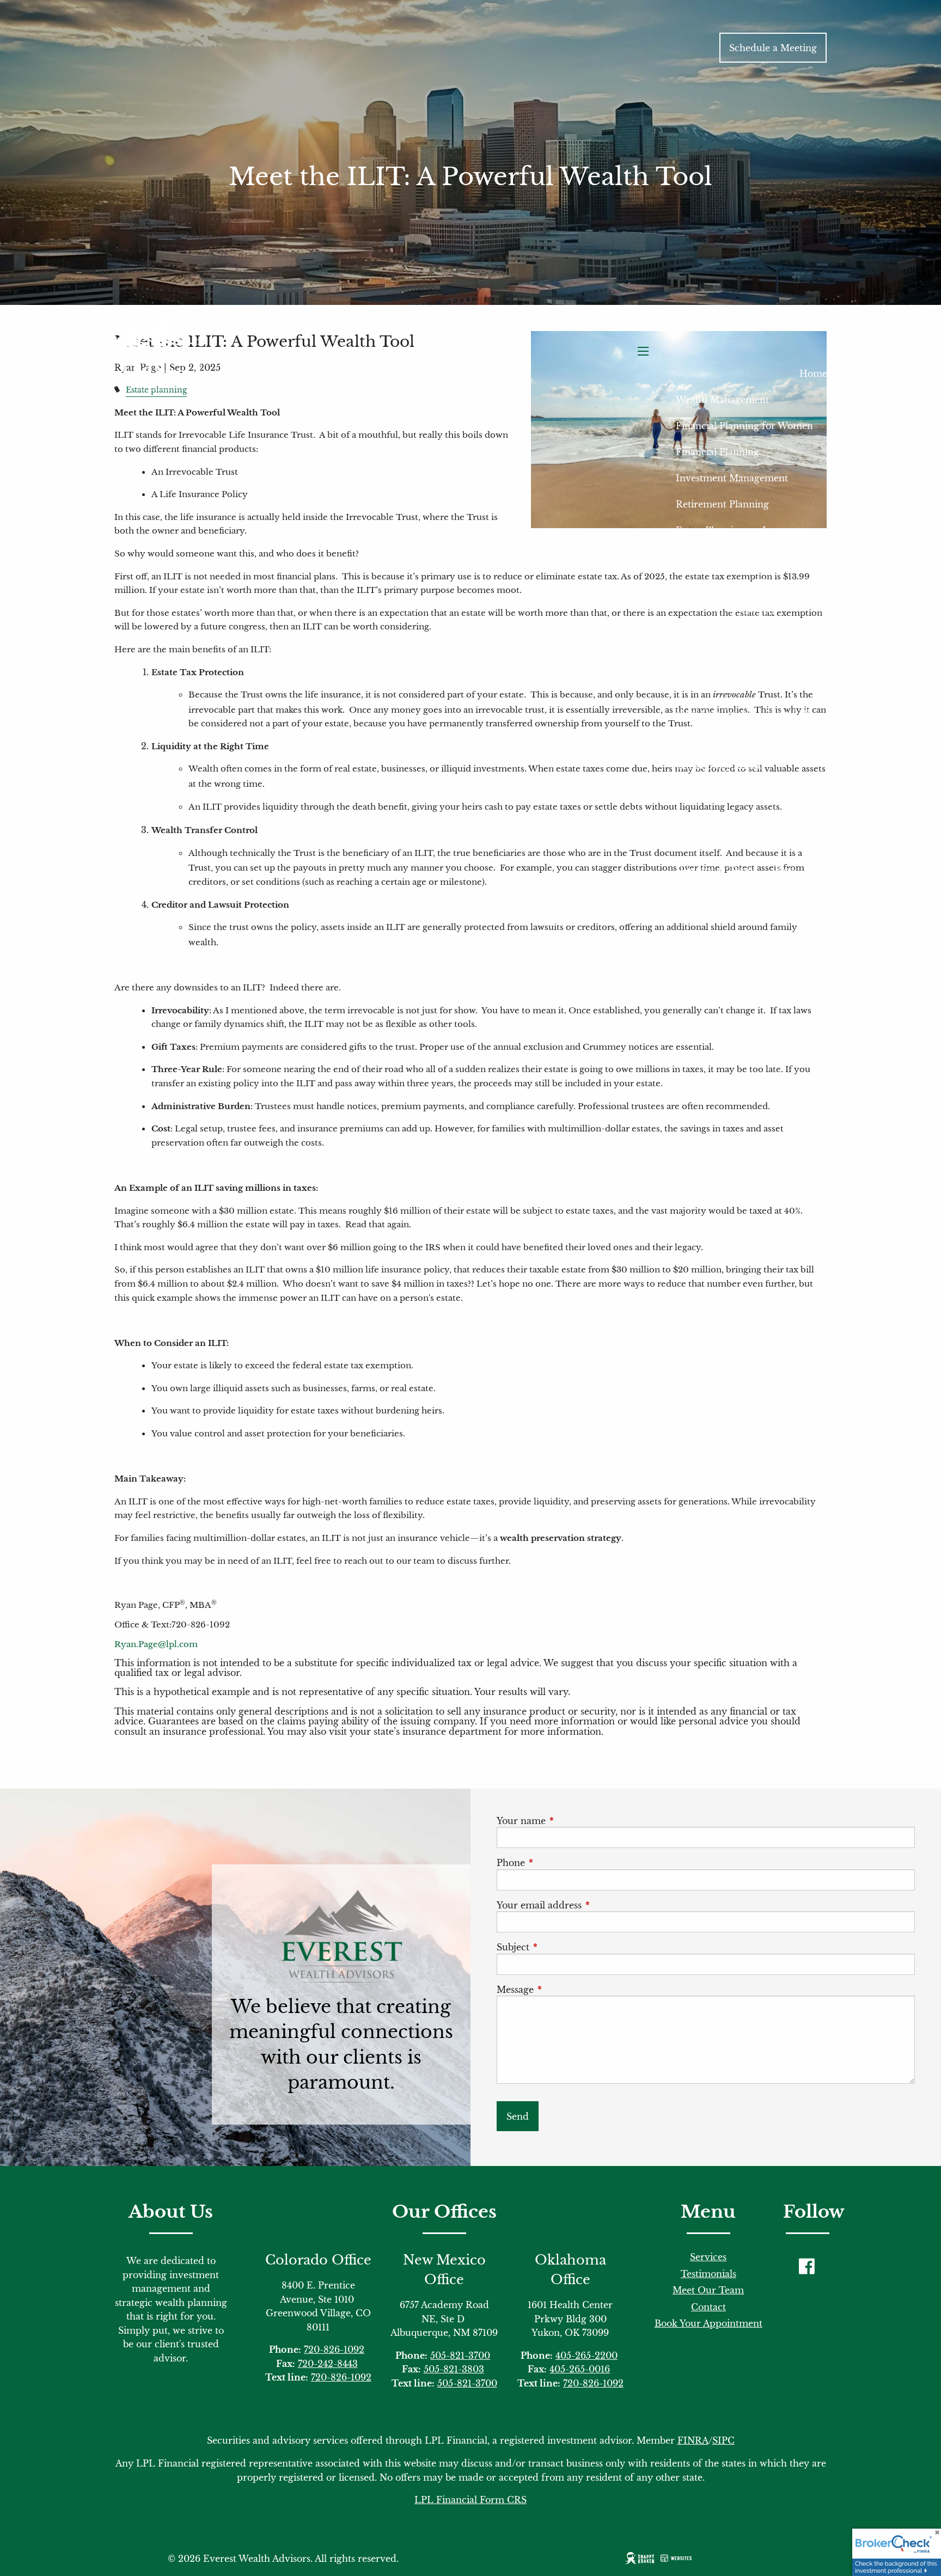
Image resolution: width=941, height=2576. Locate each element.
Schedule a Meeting (773, 48)
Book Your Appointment (708, 2323)
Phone (559, 1863)
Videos (691, 896)
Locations (806, 922)
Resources (698, 818)
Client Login (723, 949)
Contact (708, 2307)
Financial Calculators (723, 844)
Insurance (785, 530)
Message (564, 1990)
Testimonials (704, 739)
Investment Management (732, 478)
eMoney (809, 975)
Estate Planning (710, 530)
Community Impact (720, 766)
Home (813, 374)
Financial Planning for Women (744, 426)
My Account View (735, 975)
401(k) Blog (752, 609)
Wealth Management (722, 400)
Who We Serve (709, 687)
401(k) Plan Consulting (778, 583)
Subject (561, 1947)
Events (812, 792)
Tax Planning (705, 556)
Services (708, 2257)
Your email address (588, 1905)
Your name (570, 1821)
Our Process (761, 661)
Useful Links (751, 896)
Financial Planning (717, 452)
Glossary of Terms (716, 870)
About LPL (789, 713)
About (689, 635)
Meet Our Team (711, 713)
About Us (696, 661)
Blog (784, 870)
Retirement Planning (722, 504)
